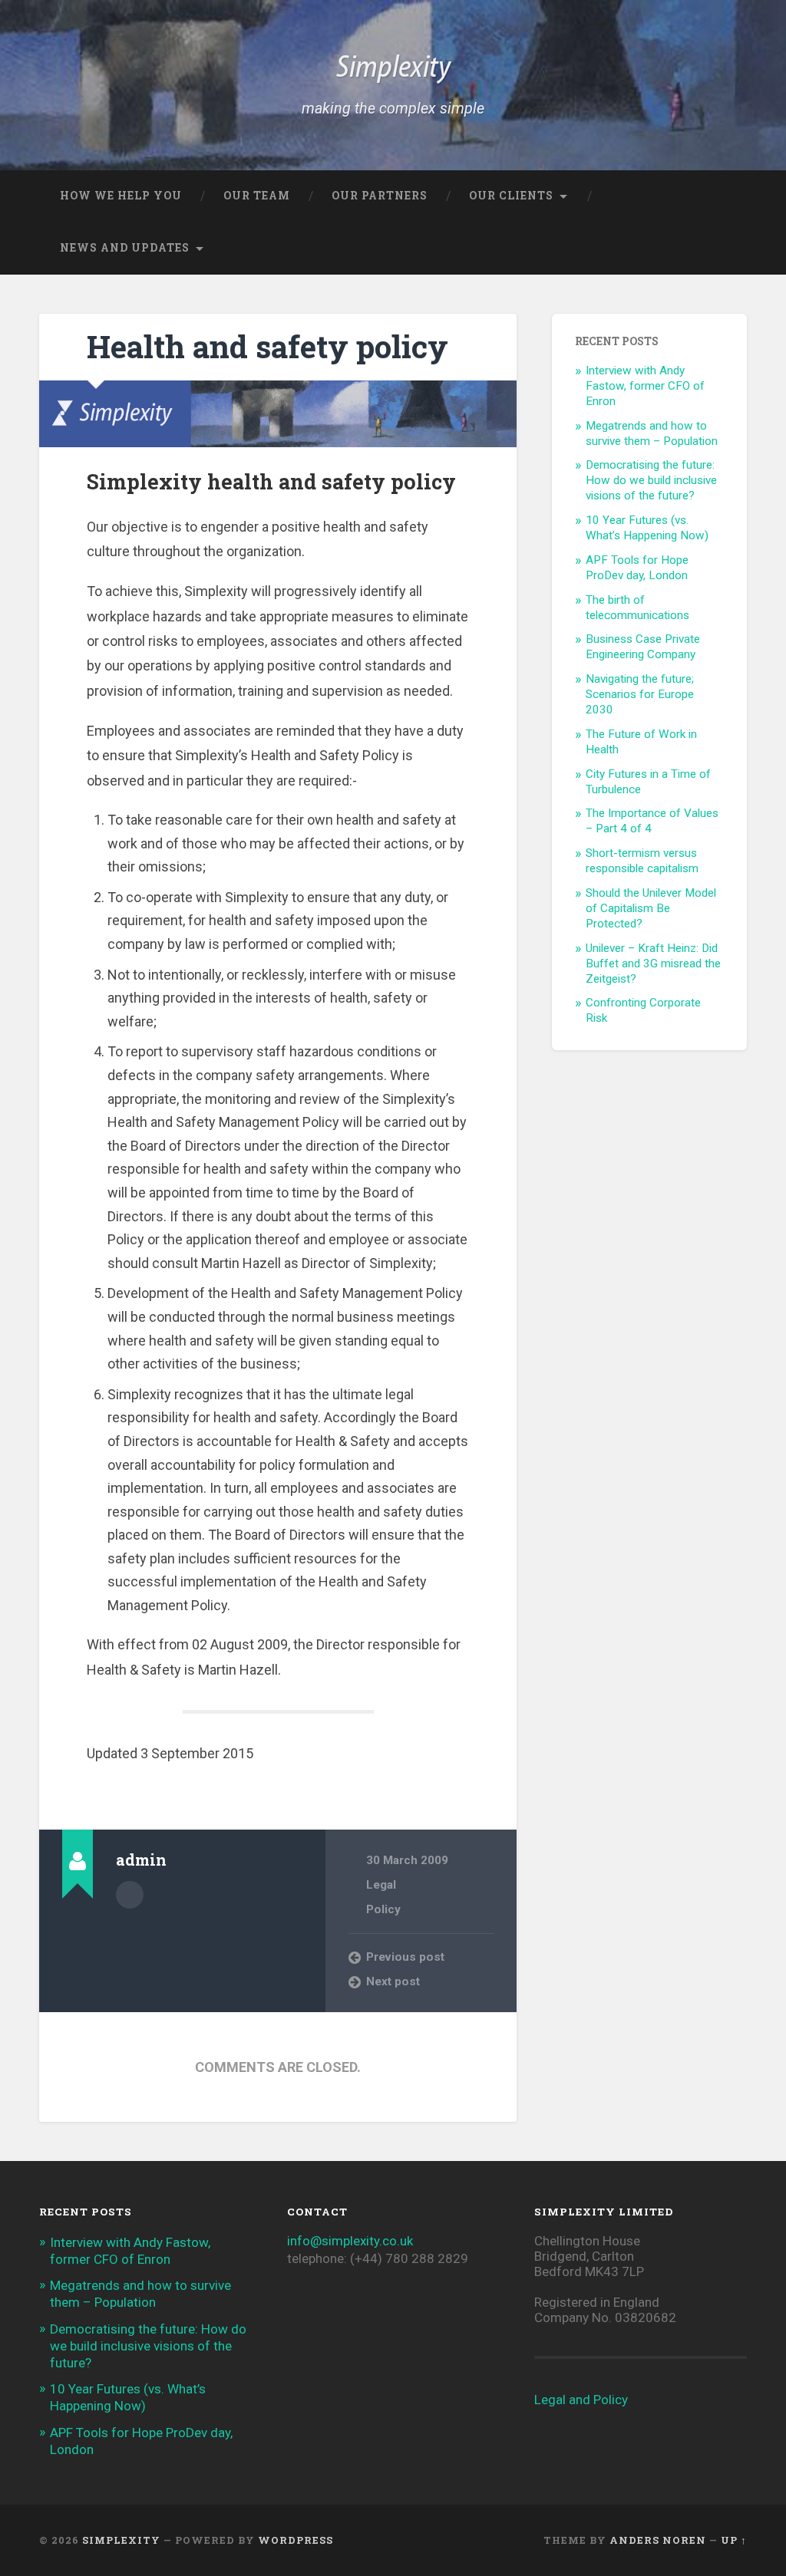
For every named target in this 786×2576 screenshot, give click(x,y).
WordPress (296, 2540)
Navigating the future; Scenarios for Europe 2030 (640, 694)
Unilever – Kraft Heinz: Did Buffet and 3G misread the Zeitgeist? (653, 964)
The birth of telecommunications (637, 608)
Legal (381, 1885)
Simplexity (393, 69)
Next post (393, 1981)
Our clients (511, 196)
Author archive (130, 1895)
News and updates (125, 248)
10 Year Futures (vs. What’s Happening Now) (647, 528)
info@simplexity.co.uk (350, 2241)
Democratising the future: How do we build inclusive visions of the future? (651, 480)
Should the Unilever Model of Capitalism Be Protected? (651, 908)
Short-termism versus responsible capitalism (642, 861)
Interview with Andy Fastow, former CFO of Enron (645, 386)
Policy (383, 1909)
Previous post (405, 1957)
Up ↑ (734, 2540)
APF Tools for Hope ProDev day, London (637, 568)
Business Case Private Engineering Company (643, 647)
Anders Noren (658, 2540)
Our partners (380, 196)
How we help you (121, 196)
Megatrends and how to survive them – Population (652, 433)
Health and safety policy (268, 346)
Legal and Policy (581, 2400)
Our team (257, 196)
